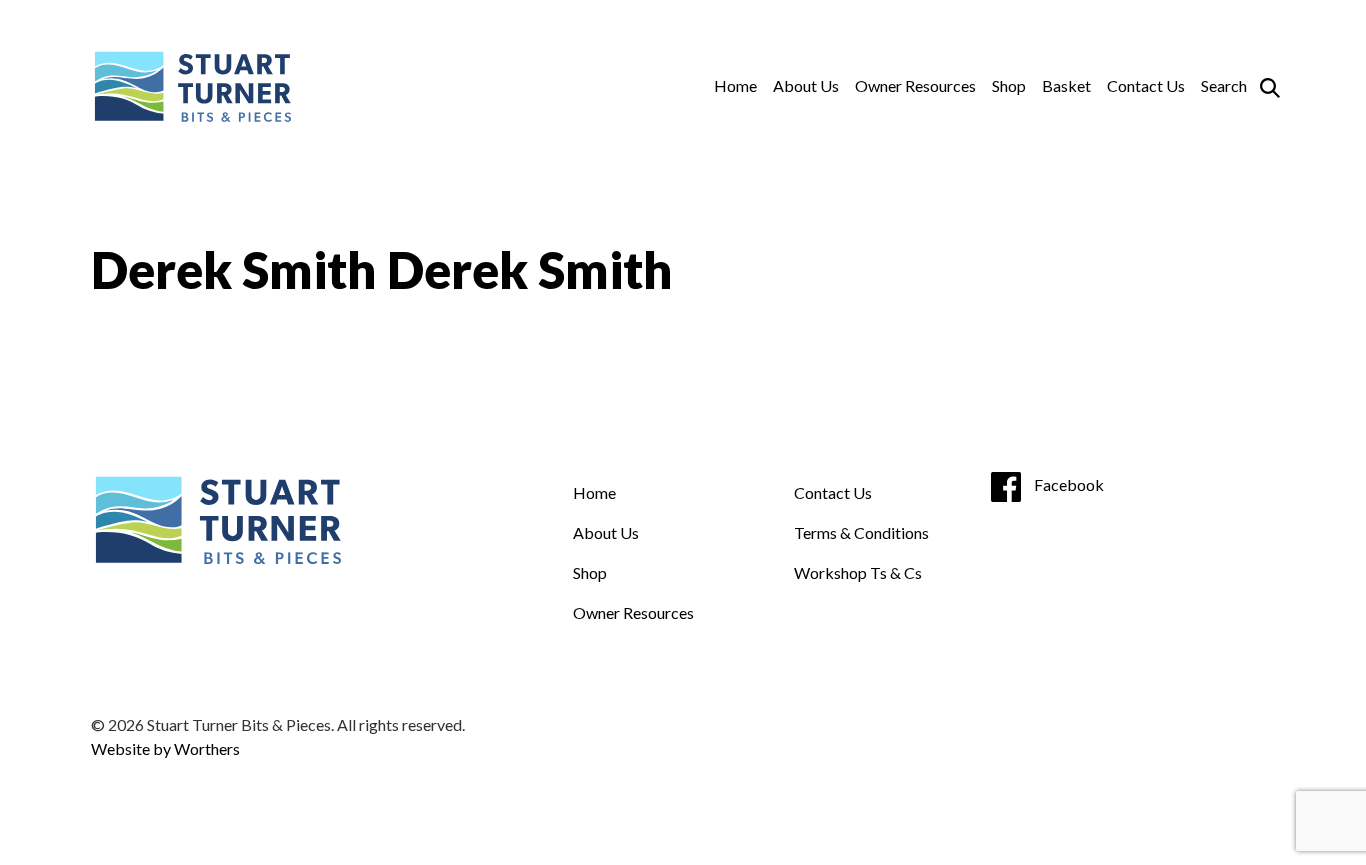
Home (735, 85)
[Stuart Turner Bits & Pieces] (191, 86)
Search (1224, 85)
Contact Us (1146, 85)
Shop (1009, 85)
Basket (1066, 85)
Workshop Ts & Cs (858, 572)
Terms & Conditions (861, 532)
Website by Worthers (165, 748)
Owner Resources (915, 85)
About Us (806, 85)
